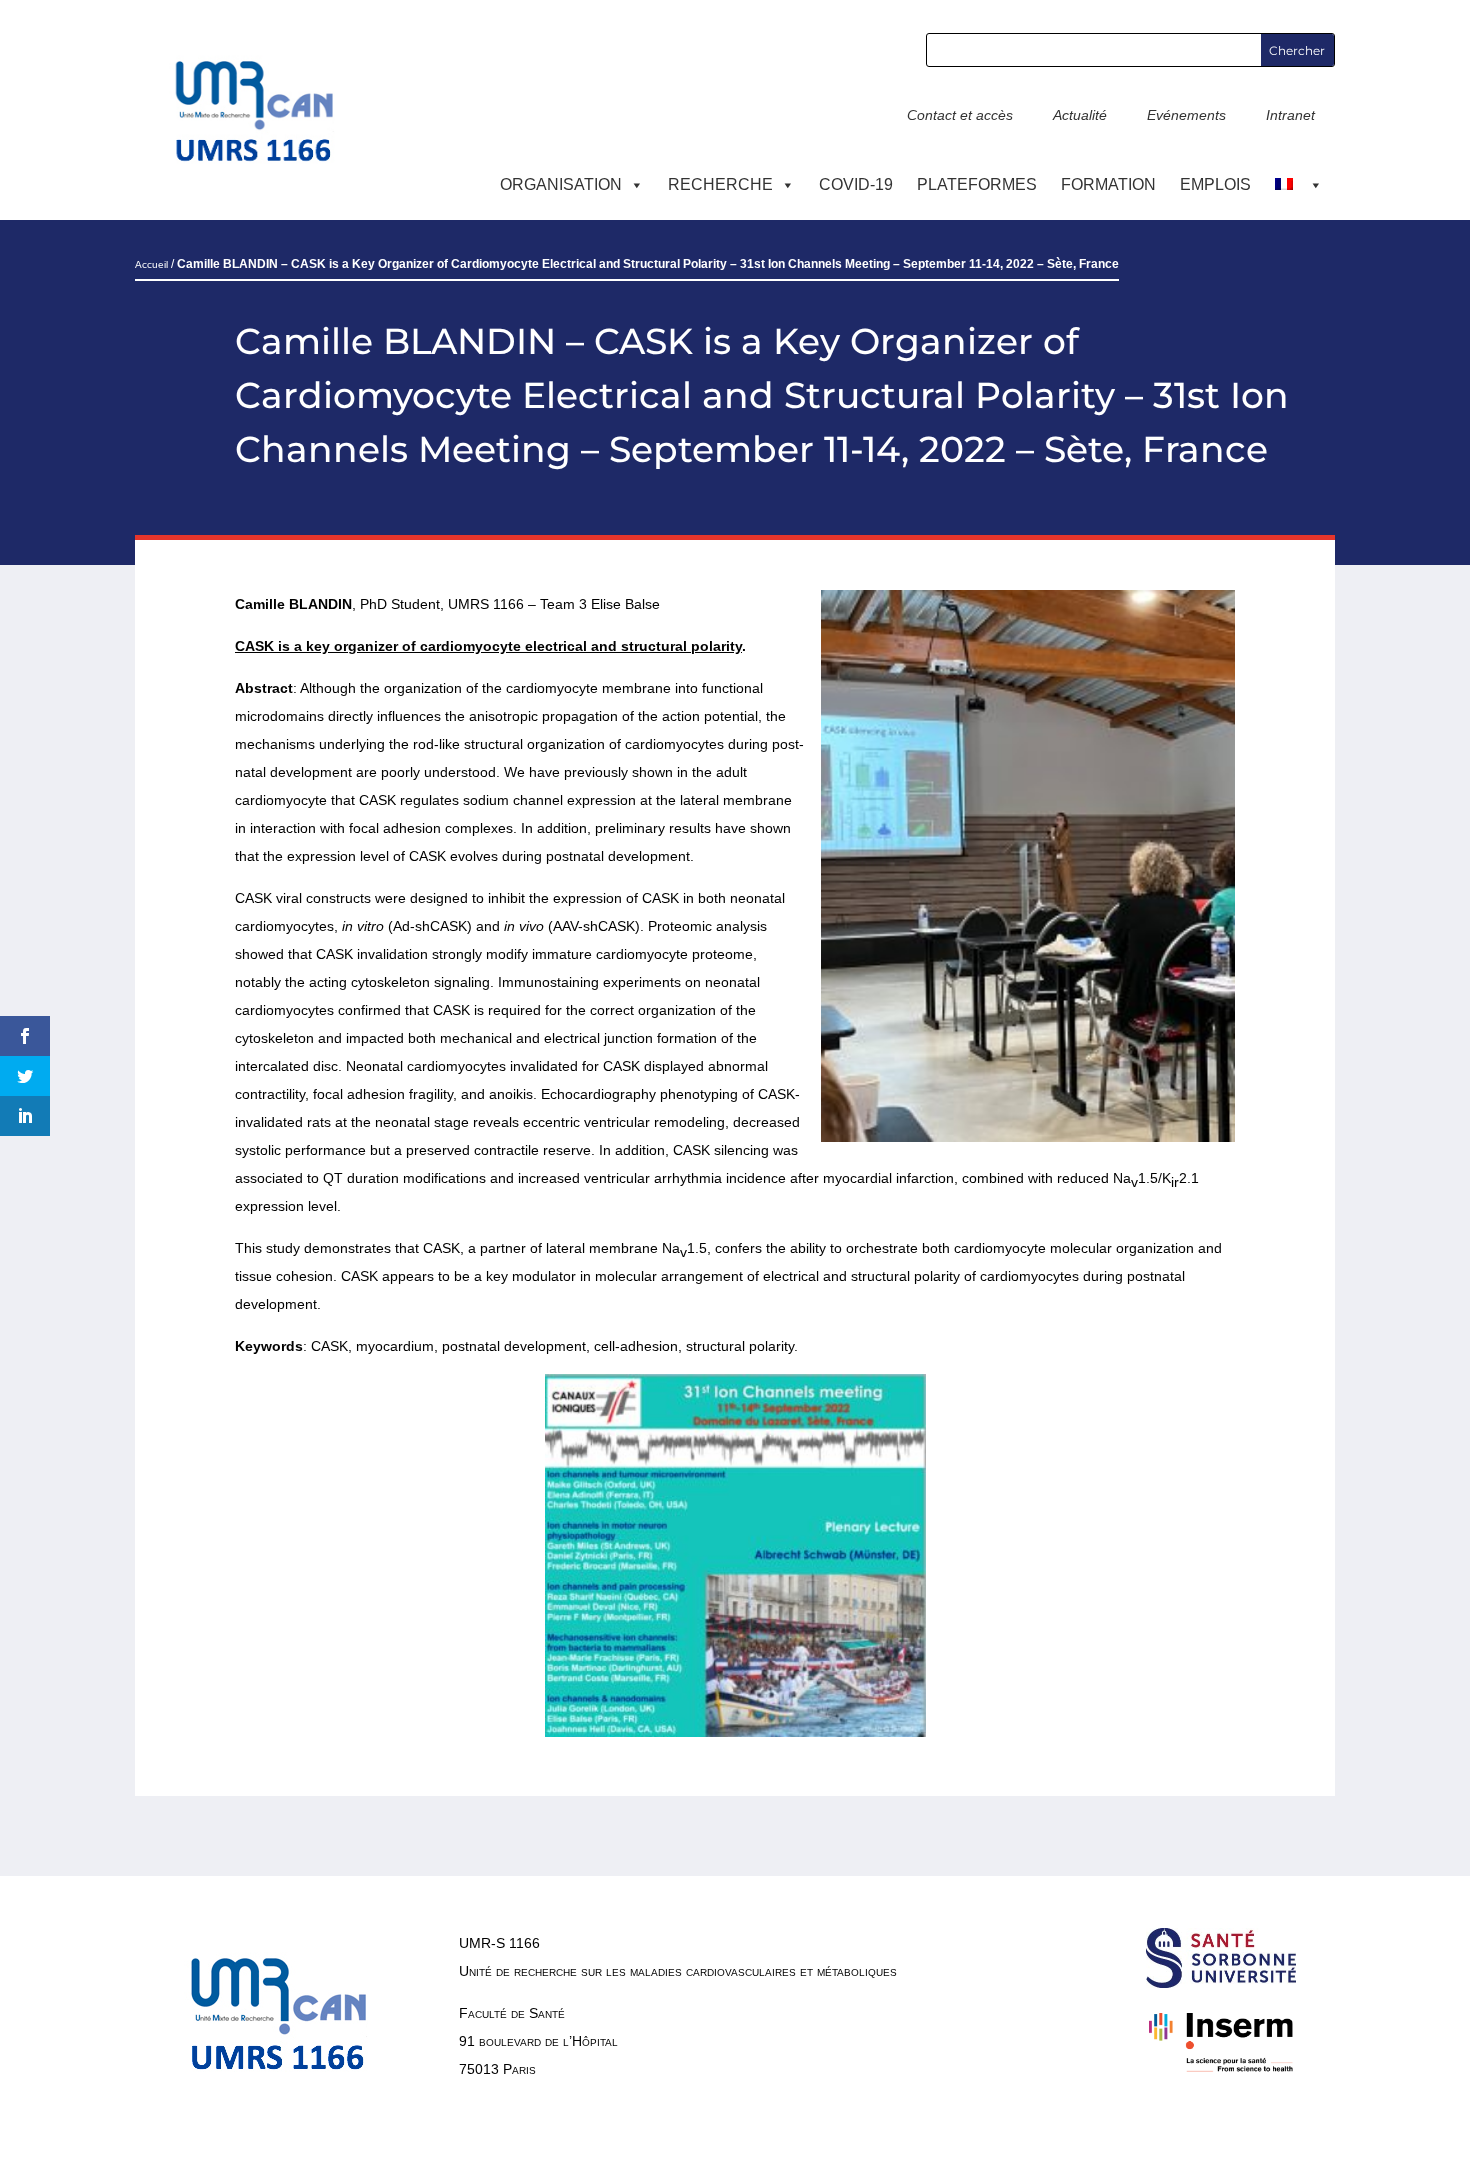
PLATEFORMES (977, 184)
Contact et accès (960, 115)
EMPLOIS (1215, 184)
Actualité (1080, 115)
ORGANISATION (561, 184)
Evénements (1186, 115)
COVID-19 (856, 184)
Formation (1108, 184)
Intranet (1290, 115)
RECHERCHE (720, 184)
